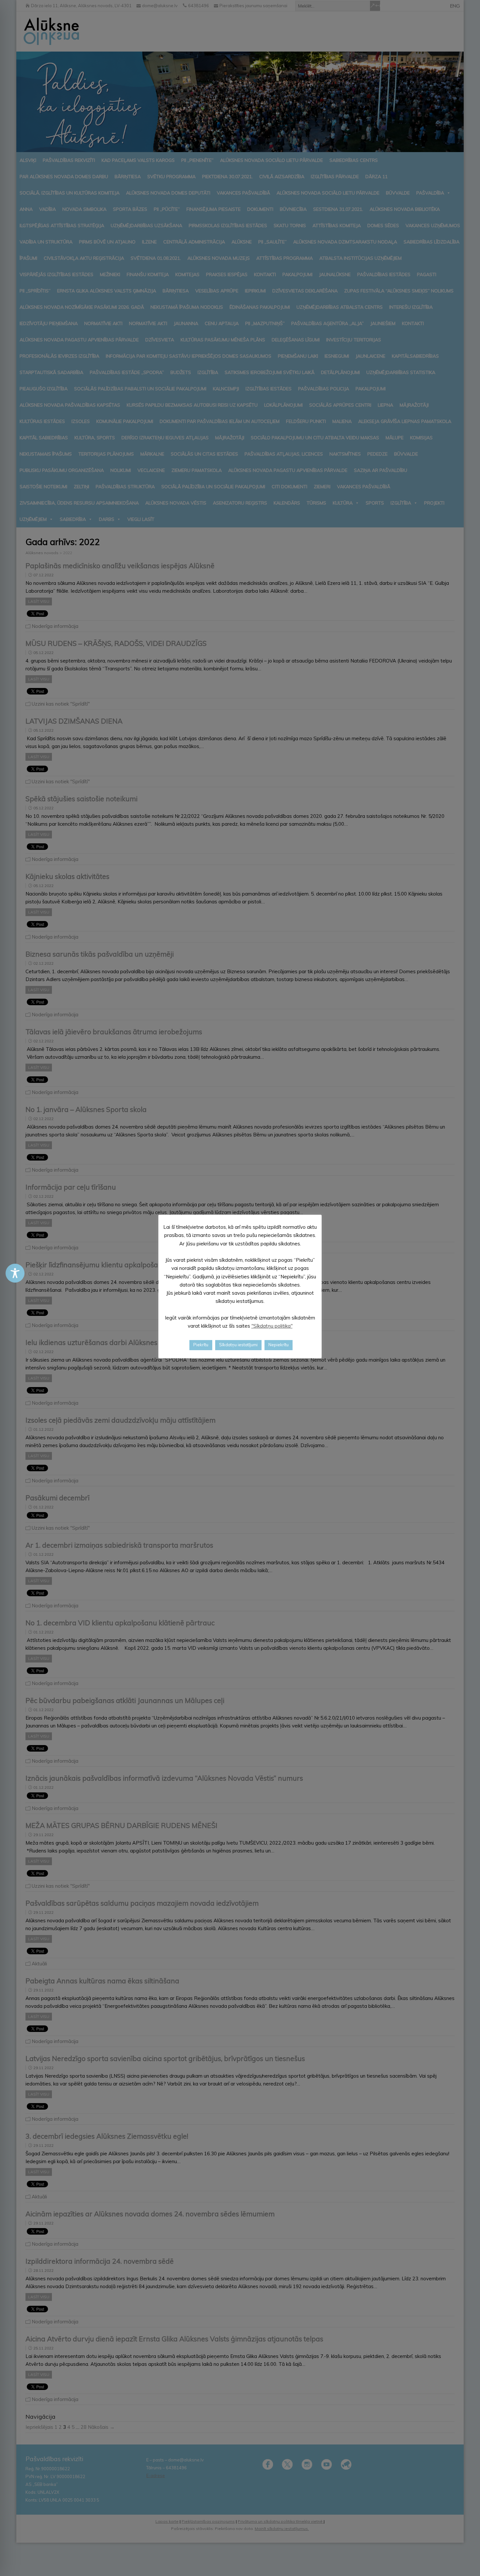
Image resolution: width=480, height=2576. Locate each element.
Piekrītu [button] (201, 1345)
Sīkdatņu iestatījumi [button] (238, 1345)
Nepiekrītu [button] (279, 1345)
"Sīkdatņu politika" (272, 1326)
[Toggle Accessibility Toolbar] (15, 1273)
